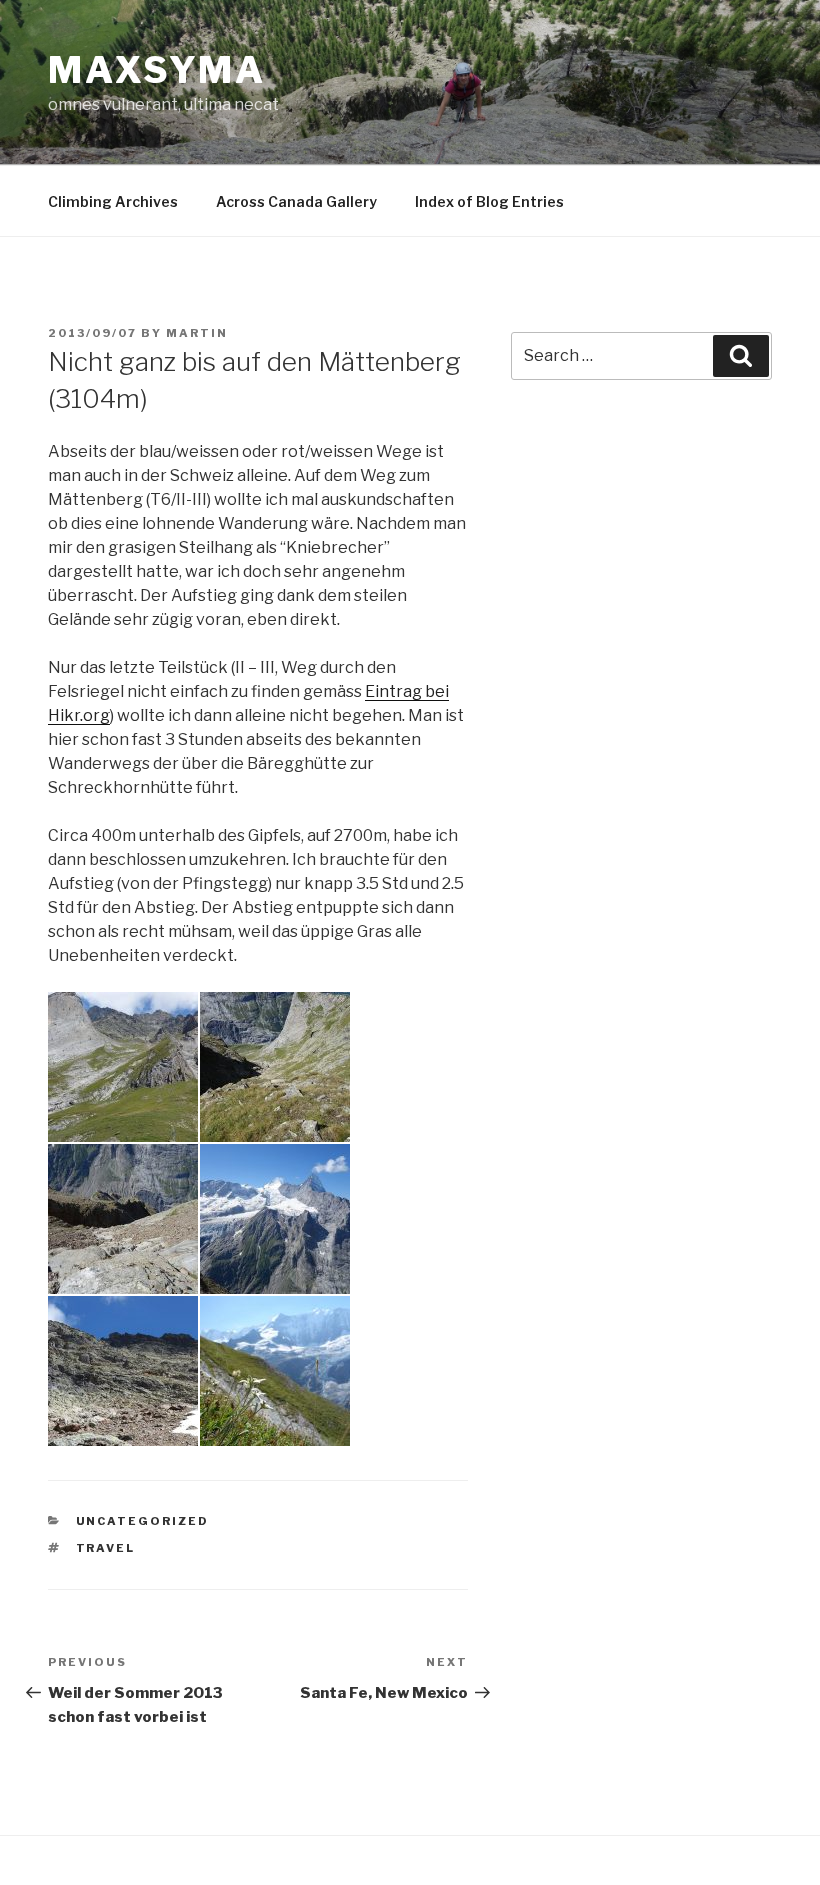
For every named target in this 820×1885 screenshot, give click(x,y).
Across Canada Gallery (296, 201)
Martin (197, 333)
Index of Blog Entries (489, 201)
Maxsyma (157, 70)
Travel (106, 1548)
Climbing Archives (113, 201)
